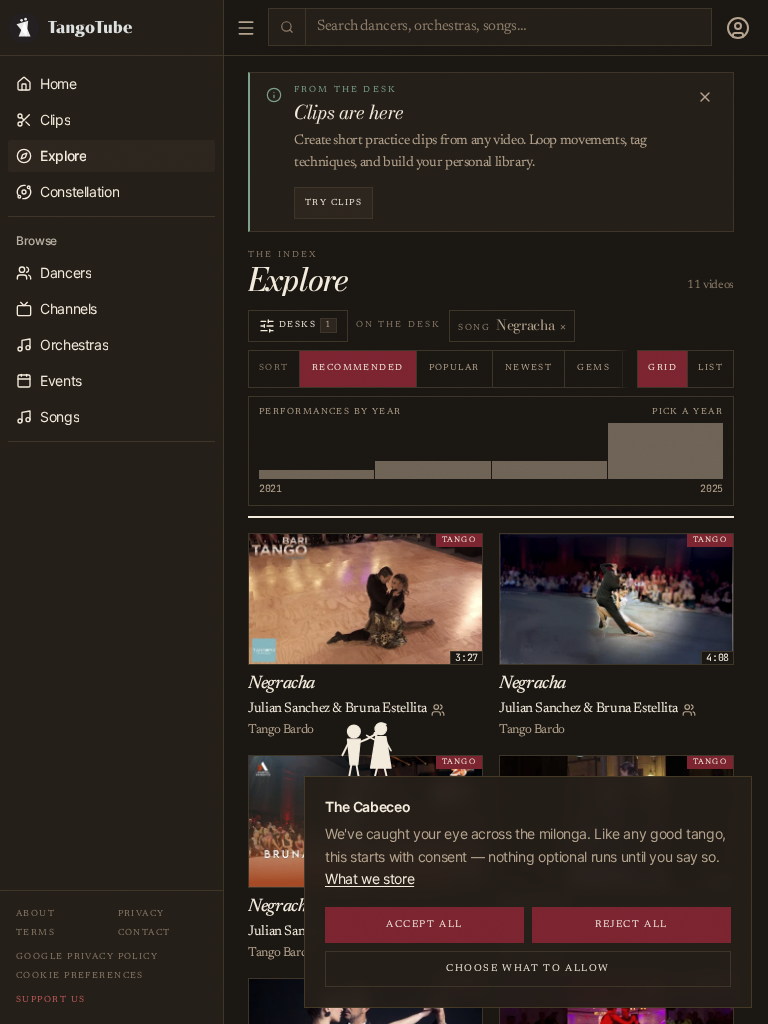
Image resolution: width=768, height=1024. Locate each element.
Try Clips (333, 202)
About (35, 913)
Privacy (141, 913)
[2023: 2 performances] (432, 451)
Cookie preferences (80, 975)
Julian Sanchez (289, 709)
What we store (369, 878)
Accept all (424, 925)
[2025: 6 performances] (665, 451)
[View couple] (438, 710)
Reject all (631, 925)
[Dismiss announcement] (705, 97)
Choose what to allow (528, 969)
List (710, 367)
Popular (454, 367)
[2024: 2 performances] (549, 451)
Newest (529, 367)
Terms (35, 932)
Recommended (358, 367)
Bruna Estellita (386, 709)
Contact (144, 932)
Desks (305, 324)
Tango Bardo (281, 729)
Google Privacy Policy (87, 956)
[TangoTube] (111, 27)
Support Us (50, 999)
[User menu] (738, 28)
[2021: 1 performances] (316, 451)
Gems (593, 367)
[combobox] (508, 27)
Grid (662, 367)
